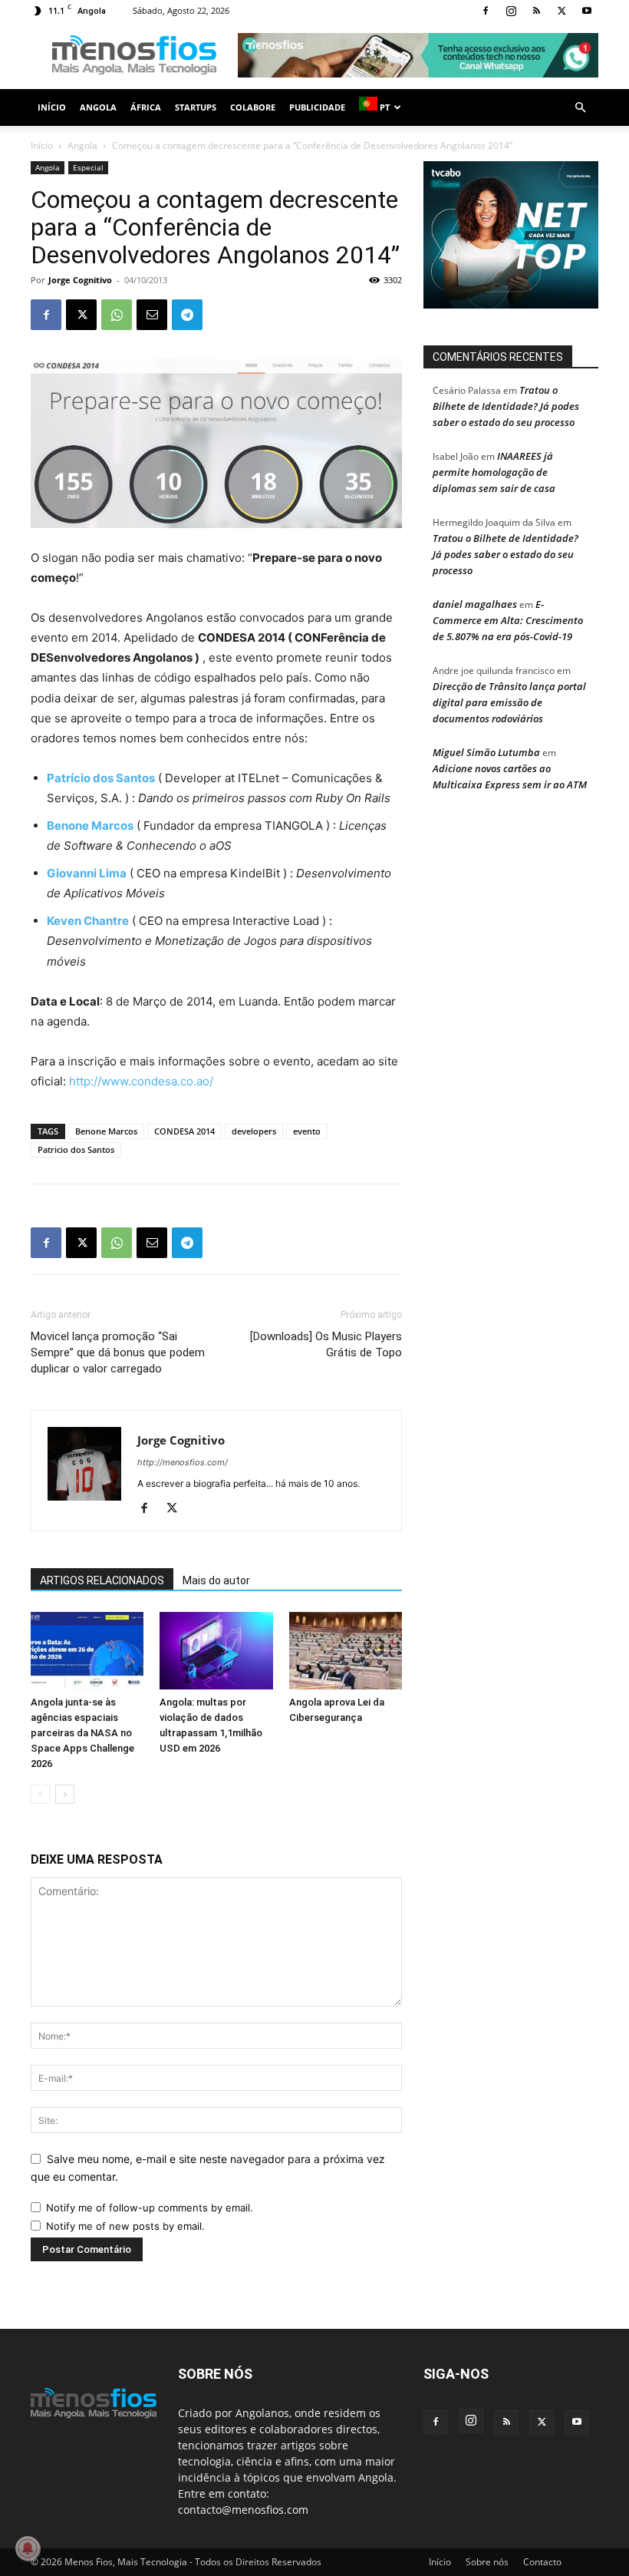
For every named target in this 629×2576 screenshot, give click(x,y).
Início (52, 107)
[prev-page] (40, 1794)
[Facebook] (486, 11)
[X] (561, 11)
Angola (98, 107)
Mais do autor (216, 1580)
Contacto (542, 2562)
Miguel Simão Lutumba (486, 752)
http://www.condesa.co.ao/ (141, 1081)
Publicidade (317, 107)
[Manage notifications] (28, 2548)
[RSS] (536, 11)
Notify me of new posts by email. (125, 2226)
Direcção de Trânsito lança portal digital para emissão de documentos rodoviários (509, 702)
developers (254, 1131)
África (146, 107)
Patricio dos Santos (76, 1149)
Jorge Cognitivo (80, 280)
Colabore (253, 107)
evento (307, 1131)
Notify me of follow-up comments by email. (150, 2208)
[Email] (152, 315)
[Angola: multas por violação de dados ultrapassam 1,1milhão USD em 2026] (216, 1651)
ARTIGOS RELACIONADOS (102, 1580)
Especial (88, 167)
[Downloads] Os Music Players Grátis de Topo (326, 1344)
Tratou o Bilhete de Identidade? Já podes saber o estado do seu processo (506, 406)
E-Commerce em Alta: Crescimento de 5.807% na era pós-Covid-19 (508, 620)
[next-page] (65, 1794)
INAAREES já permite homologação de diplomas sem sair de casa (494, 472)
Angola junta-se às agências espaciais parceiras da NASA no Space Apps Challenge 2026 (82, 1733)
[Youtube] (587, 11)
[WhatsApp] (117, 315)
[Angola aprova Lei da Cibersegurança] (346, 1651)
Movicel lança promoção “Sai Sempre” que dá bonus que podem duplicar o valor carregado (118, 1352)
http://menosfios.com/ (183, 1462)
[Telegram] (187, 315)
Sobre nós (487, 2562)
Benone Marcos (106, 1131)
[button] (580, 108)
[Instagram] (511, 11)
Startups (196, 107)
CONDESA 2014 (184, 1131)
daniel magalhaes (475, 604)
